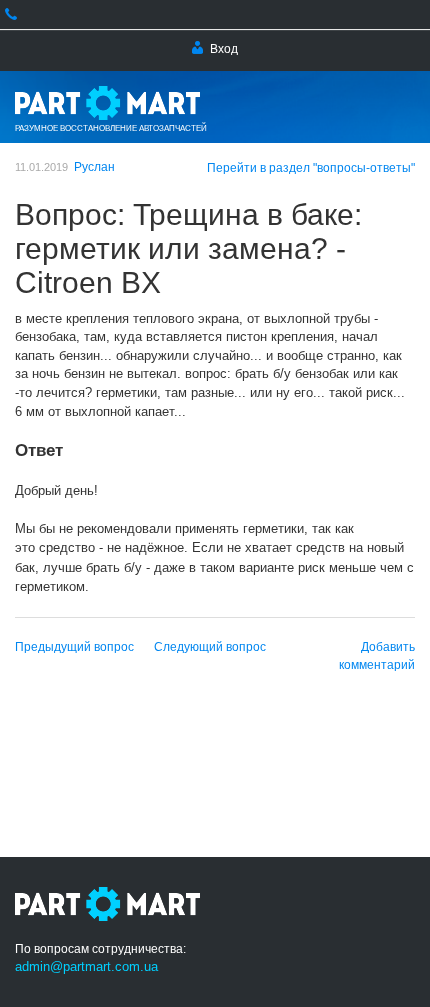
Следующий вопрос (210, 647)
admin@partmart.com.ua (86, 966)
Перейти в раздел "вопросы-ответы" (311, 168)
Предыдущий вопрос (74, 647)
